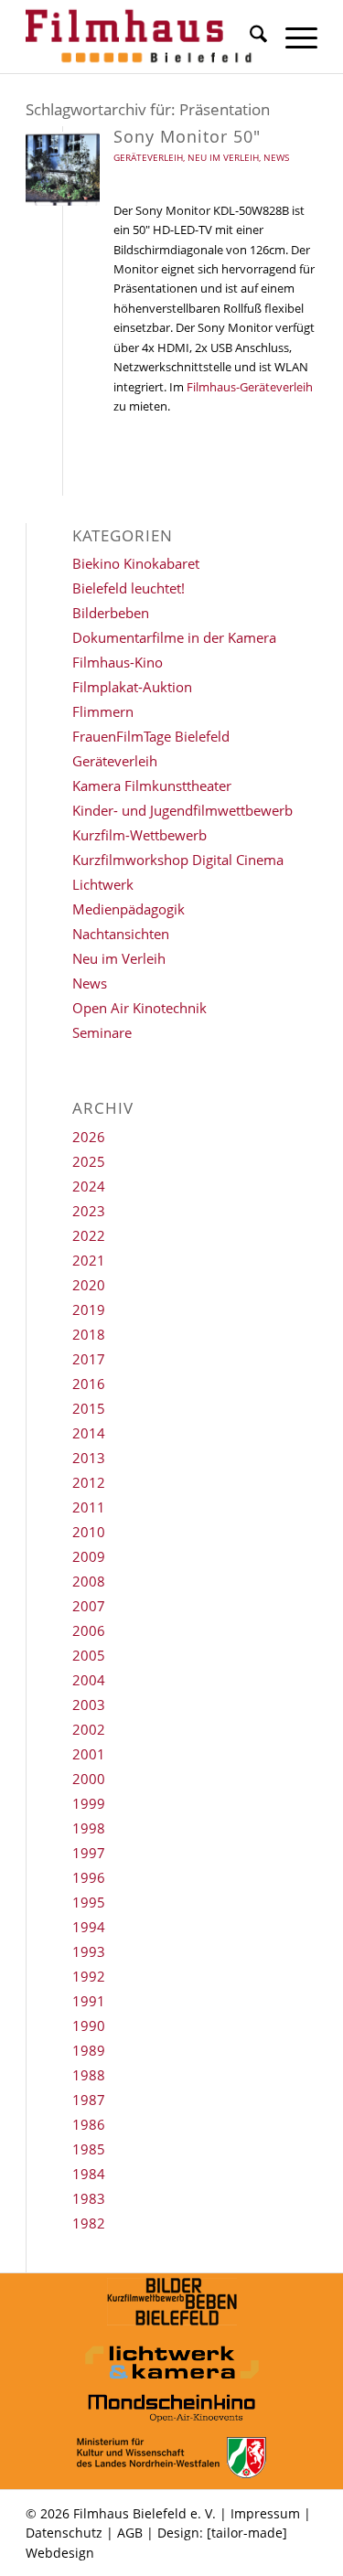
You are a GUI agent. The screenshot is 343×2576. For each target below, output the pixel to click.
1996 (89, 1877)
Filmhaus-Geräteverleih (250, 387)
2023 (89, 1211)
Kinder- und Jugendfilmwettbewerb (182, 810)
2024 (89, 1186)
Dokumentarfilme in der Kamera (174, 637)
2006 (89, 1630)
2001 (89, 1754)
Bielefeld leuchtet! (129, 588)
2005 (89, 1655)
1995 (89, 1902)
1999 (89, 1803)
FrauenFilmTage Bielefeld (151, 736)
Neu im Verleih (223, 157)
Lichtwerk (103, 884)
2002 (89, 1729)
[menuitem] (249, 37)
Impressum (265, 2513)
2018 (89, 1334)
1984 (89, 2174)
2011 (89, 1507)
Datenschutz (64, 2533)
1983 (89, 2198)
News (276, 157)
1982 (89, 2223)
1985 (89, 2149)
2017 (89, 1359)
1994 (89, 1927)
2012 (89, 1482)
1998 (89, 1828)
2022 (89, 1235)
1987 (89, 2100)
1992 (89, 1976)
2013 (89, 1458)
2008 (89, 1581)
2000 (89, 1779)
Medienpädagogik (129, 909)
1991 (89, 2001)
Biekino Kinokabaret (136, 563)
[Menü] (292, 37)
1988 (89, 2075)
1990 (89, 2026)
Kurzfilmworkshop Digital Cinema (178, 860)
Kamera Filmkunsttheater (152, 786)
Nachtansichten (121, 934)
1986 (89, 2124)
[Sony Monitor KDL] (63, 169)
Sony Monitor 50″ (187, 136)
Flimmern (103, 711)
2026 (89, 1137)
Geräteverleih (148, 157)
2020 (89, 1285)
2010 (89, 1532)
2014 (89, 1433)
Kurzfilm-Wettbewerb (139, 835)
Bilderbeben (111, 613)
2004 (89, 1680)
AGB (130, 2533)
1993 (89, 1951)
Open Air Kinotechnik (139, 1008)
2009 (89, 1556)
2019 (89, 1309)
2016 (89, 1384)
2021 (89, 1260)
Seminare (102, 1032)
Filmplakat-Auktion (132, 687)
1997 (89, 1853)
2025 (89, 1161)
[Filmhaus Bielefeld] (142, 37)
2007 (89, 1606)
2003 (89, 1705)
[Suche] (249, 37)
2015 (89, 1408)
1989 (89, 2050)
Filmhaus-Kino (118, 662)
